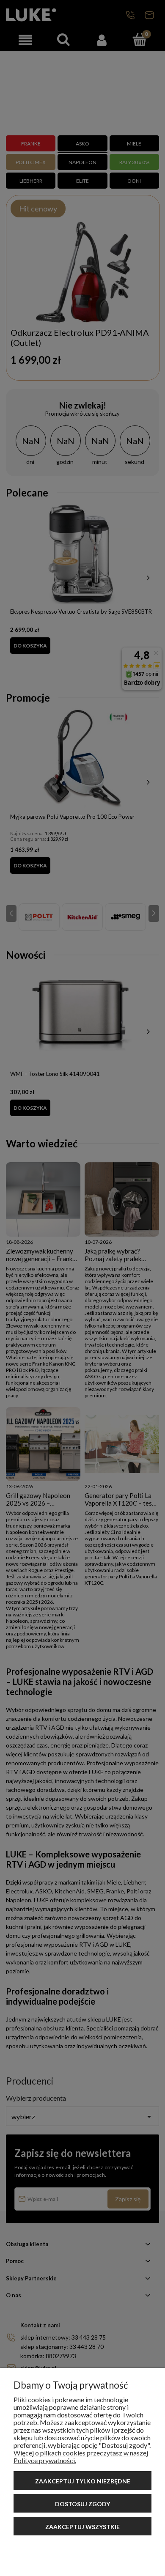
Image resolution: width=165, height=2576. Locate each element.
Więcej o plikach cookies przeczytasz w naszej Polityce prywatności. (81, 2457)
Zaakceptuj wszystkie (82, 2527)
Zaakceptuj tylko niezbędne (83, 2481)
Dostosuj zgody (82, 2504)
